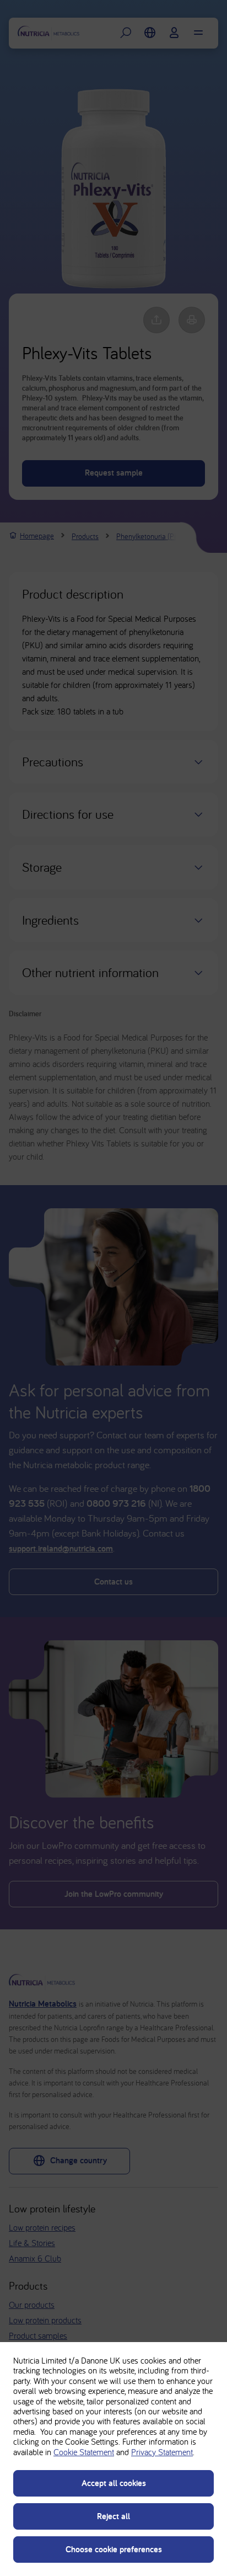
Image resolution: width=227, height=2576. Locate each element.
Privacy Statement (162, 2452)
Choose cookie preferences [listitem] (114, 2549)
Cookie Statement (84, 2452)
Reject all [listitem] (113, 2516)
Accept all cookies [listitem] (114, 2483)
